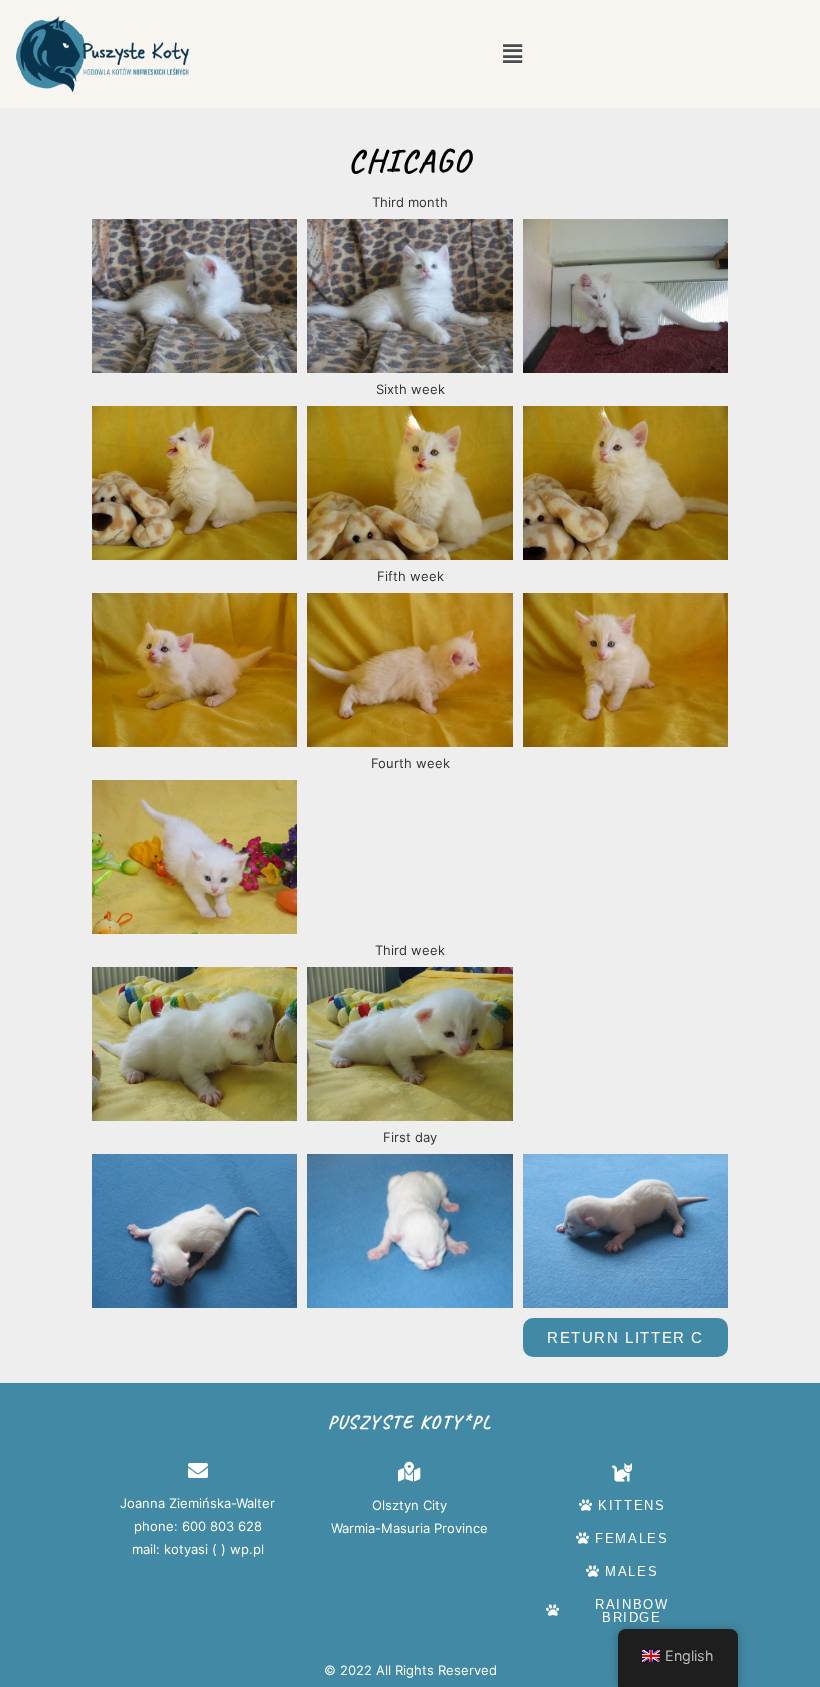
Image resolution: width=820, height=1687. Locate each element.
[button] (512, 53)
